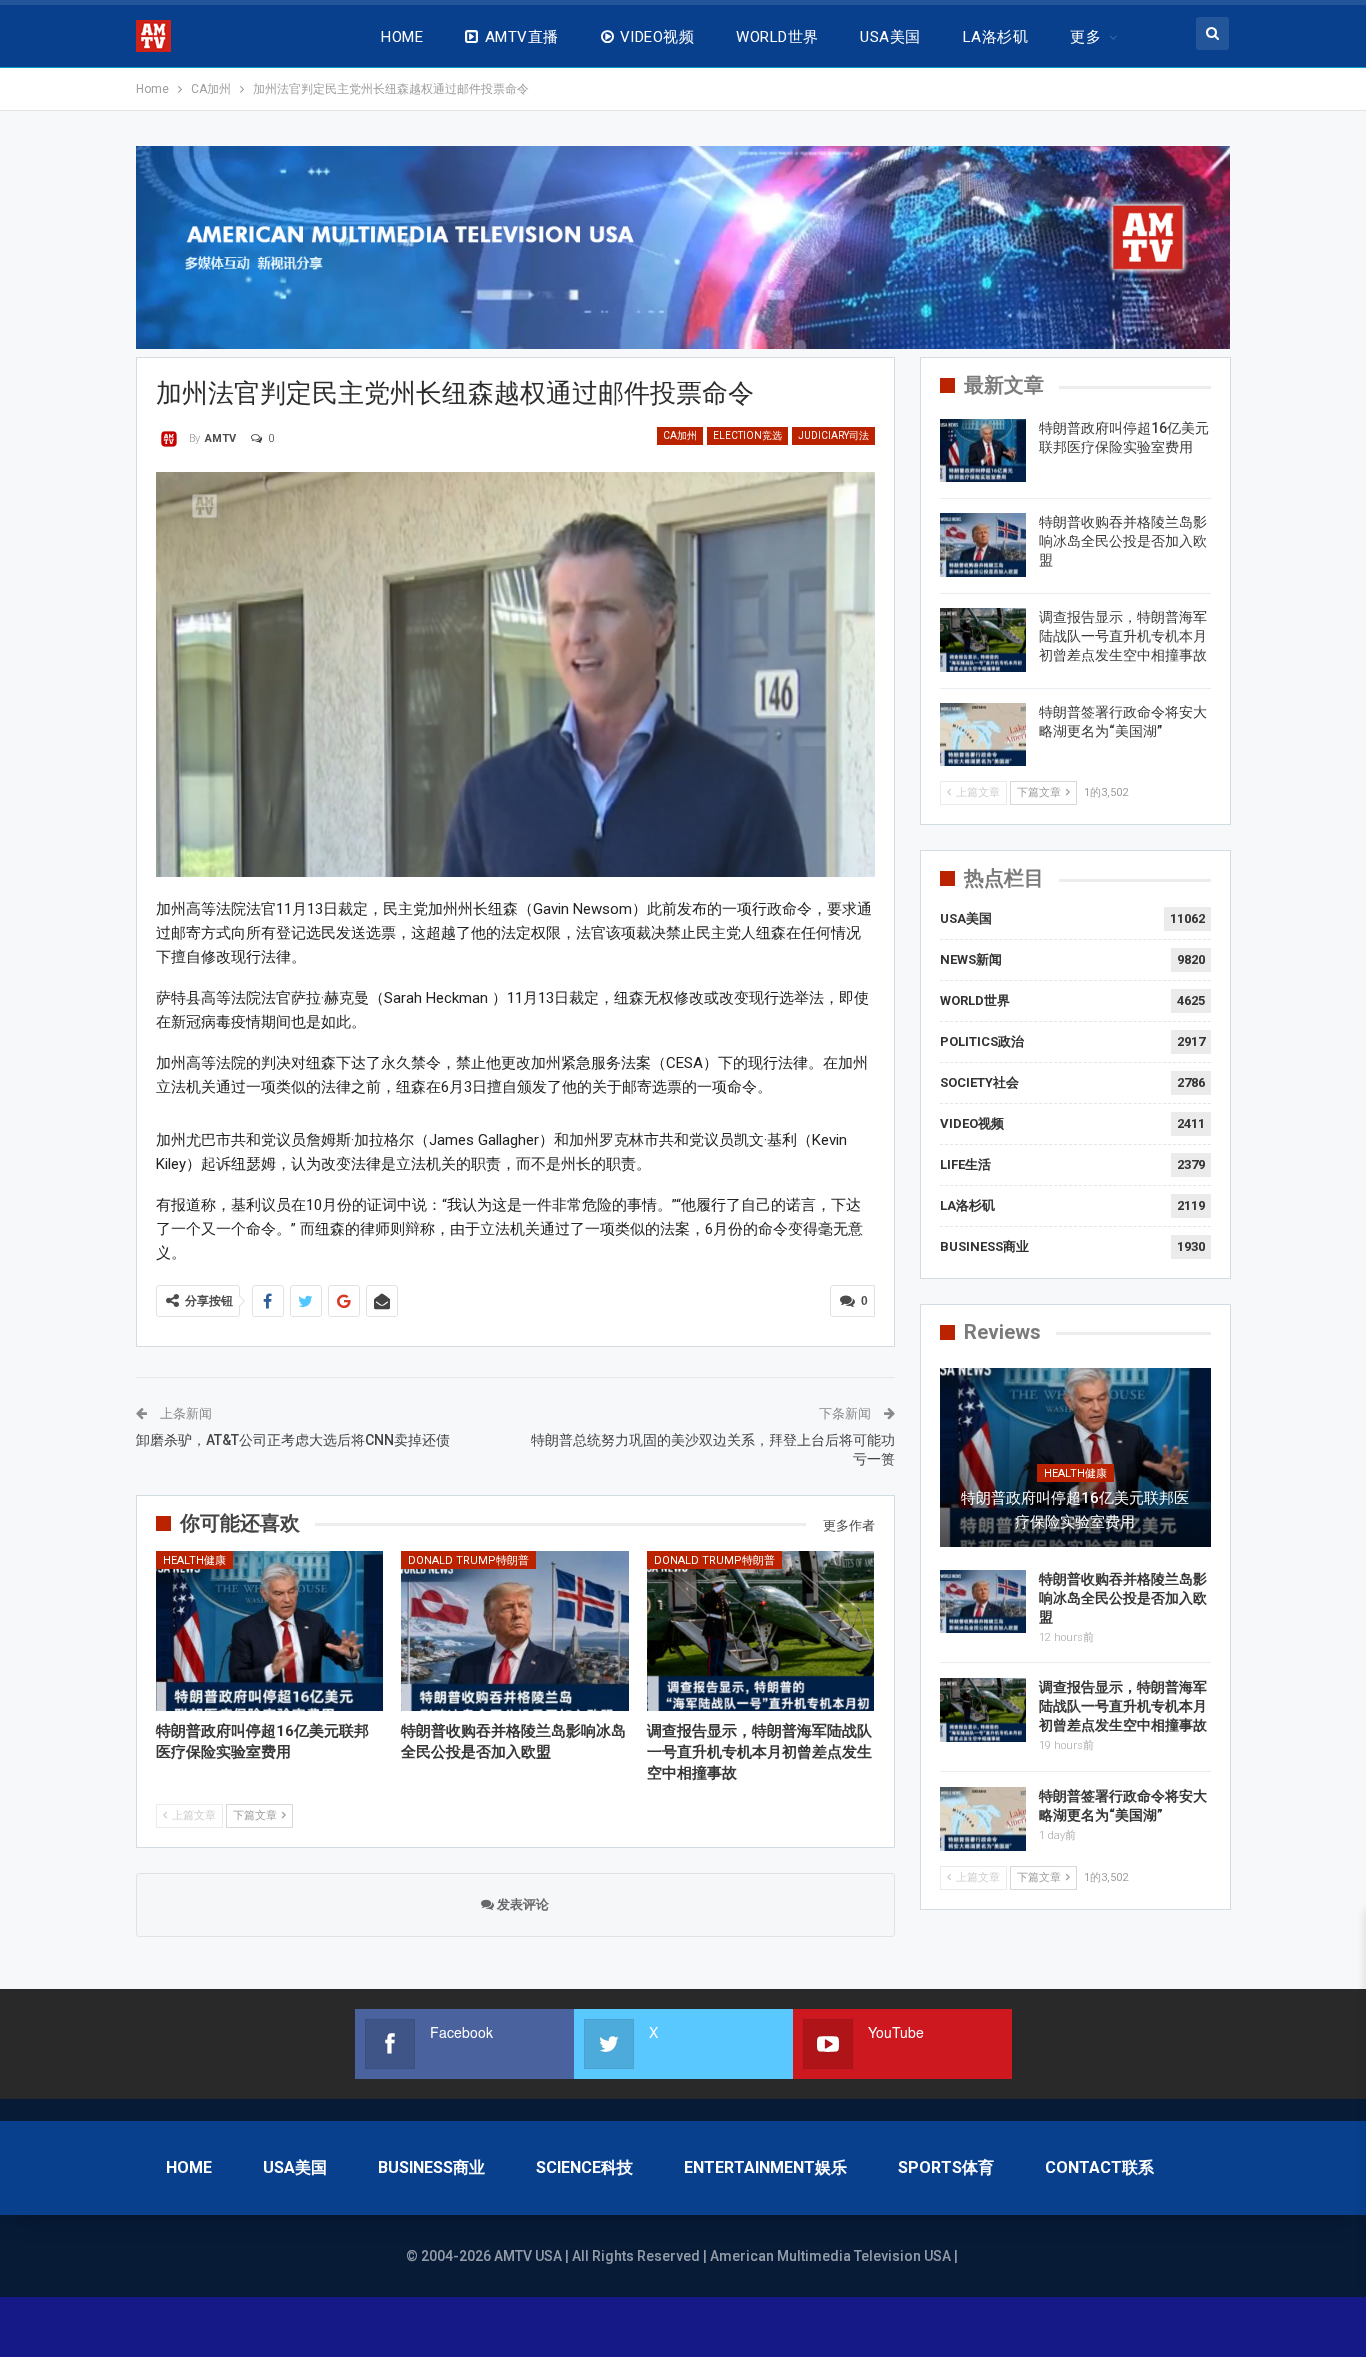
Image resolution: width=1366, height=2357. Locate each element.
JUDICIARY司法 (833, 435)
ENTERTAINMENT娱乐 (765, 2167)
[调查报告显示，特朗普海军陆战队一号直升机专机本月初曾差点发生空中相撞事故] (761, 1630)
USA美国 (890, 37)
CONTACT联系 (1099, 2167)
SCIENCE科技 (584, 2167)
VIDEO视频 (657, 37)
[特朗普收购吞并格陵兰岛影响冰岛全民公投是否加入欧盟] (515, 1630)
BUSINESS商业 (984, 1246)
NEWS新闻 (971, 959)
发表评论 (521, 1904)
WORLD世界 (777, 37)
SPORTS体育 (946, 2167)
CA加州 (680, 435)
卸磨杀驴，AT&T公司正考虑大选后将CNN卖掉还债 (293, 1440)
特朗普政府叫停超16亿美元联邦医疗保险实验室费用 (1075, 1510)
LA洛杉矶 (995, 37)
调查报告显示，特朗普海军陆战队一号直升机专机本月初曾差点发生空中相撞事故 (1123, 636)
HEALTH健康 (194, 1560)
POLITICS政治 (982, 1041)
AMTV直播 (522, 37)
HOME (402, 37)
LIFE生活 (965, 1164)
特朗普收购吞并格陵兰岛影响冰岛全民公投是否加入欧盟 (1123, 541)
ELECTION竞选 (747, 435)
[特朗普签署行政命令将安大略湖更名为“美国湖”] (983, 735)
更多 (1085, 37)
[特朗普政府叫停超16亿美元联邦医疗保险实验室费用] (270, 1630)
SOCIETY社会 (979, 1082)
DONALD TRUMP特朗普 (468, 1560)
